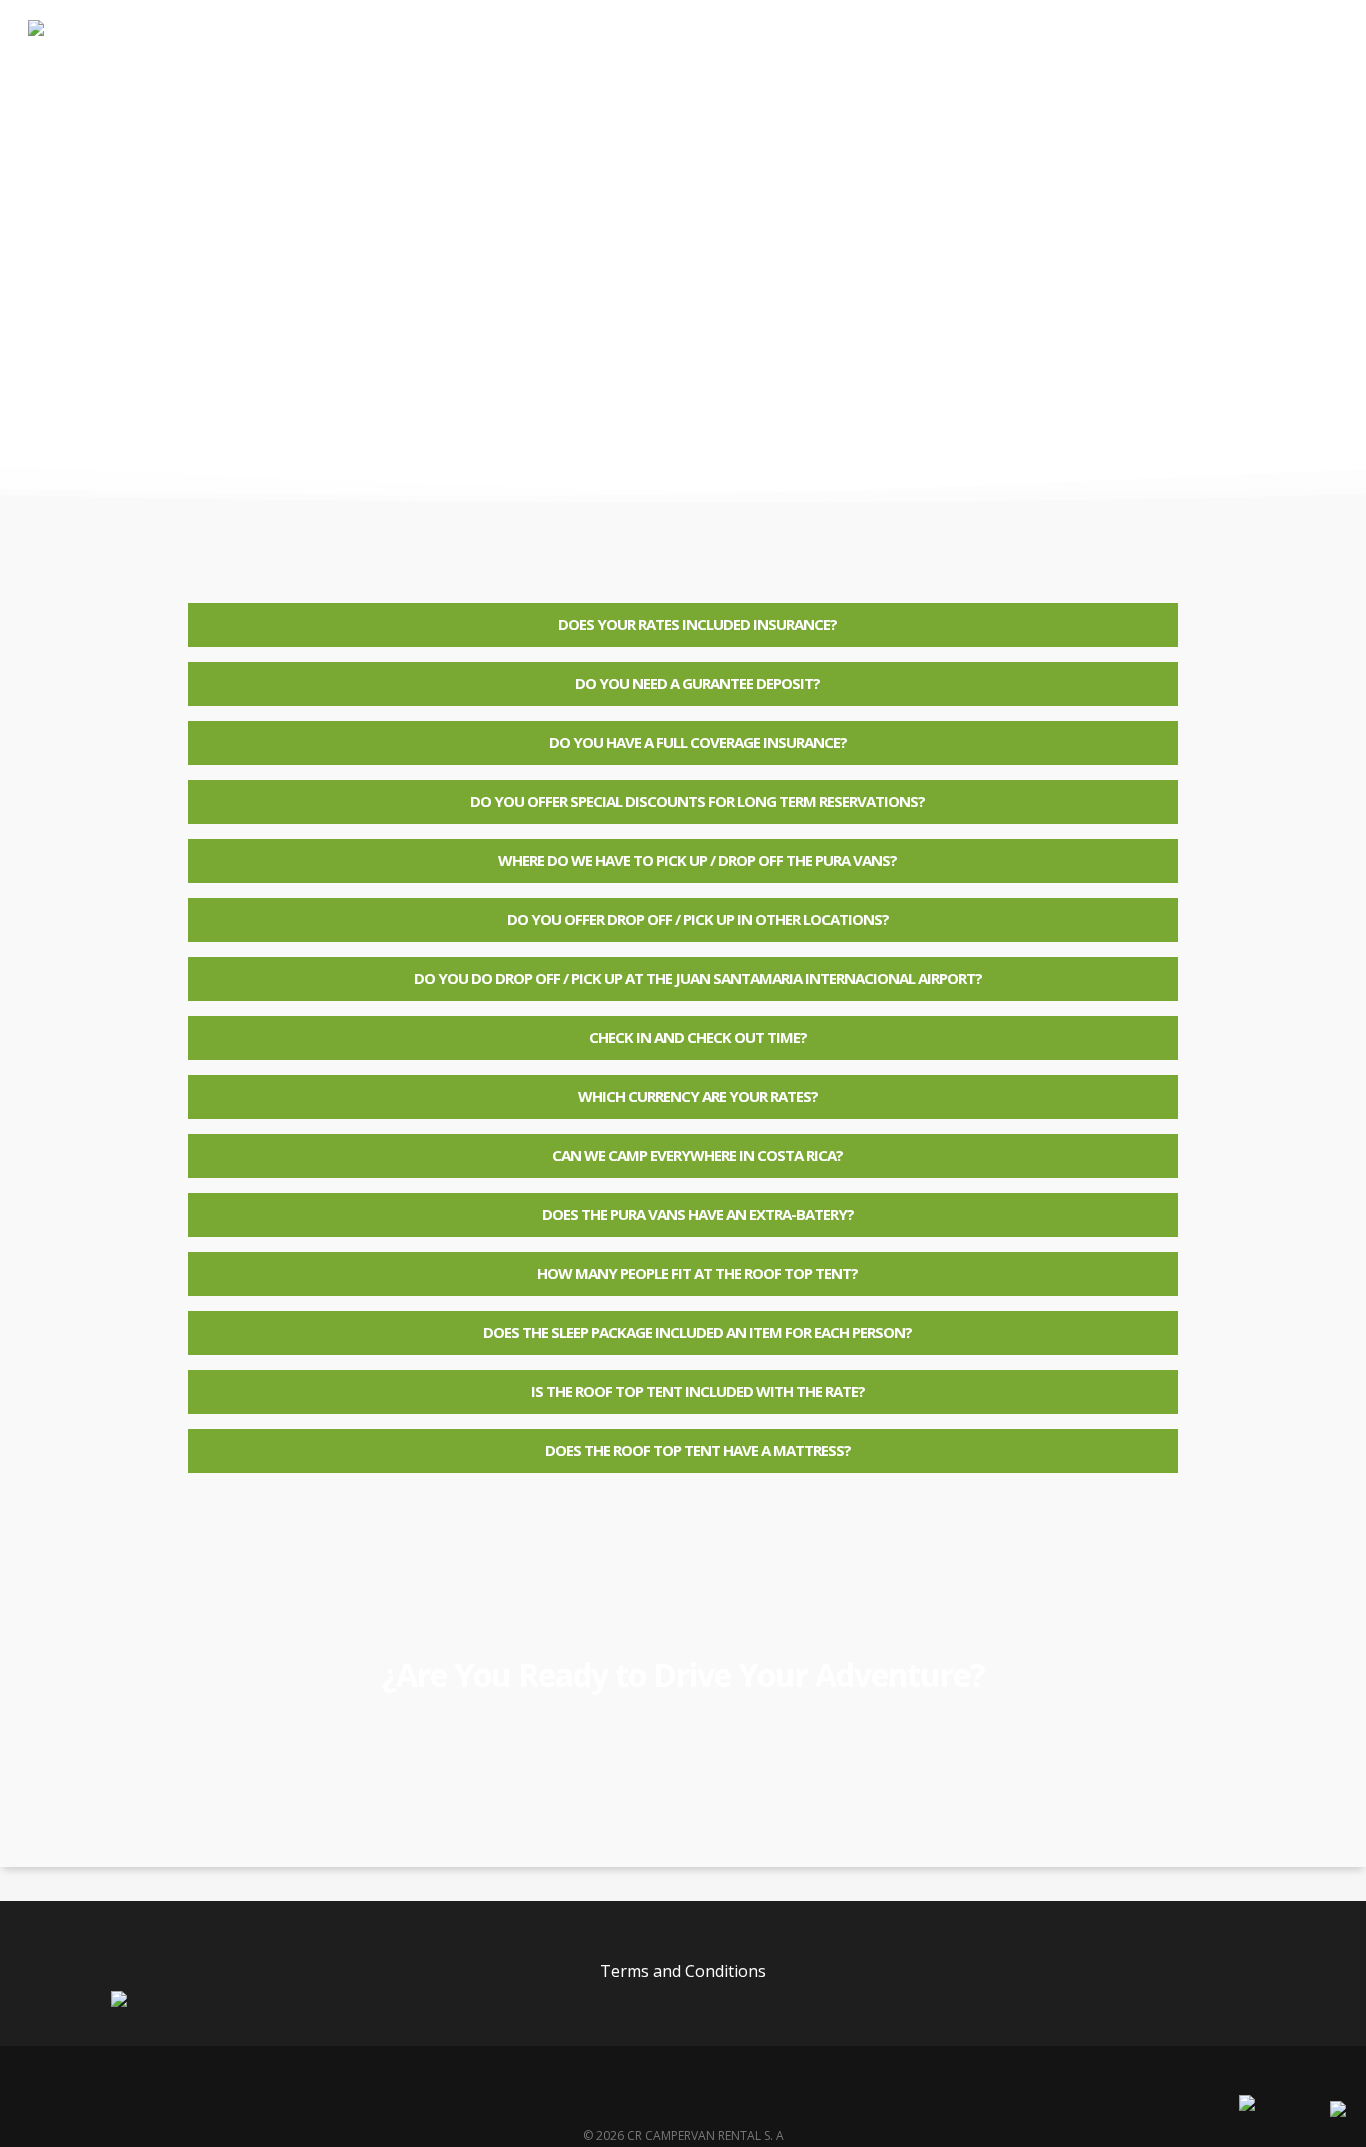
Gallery (822, 60)
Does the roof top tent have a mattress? (698, 1450)
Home (619, 60)
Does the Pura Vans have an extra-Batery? (698, 1214)
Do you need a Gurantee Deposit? (697, 683)
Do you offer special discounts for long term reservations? (697, 801)
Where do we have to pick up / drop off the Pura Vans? (697, 860)
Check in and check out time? (698, 1037)
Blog (898, 60)
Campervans (719, 60)
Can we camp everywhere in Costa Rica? (697, 1155)
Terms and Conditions (683, 1971)
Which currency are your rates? (698, 1096)
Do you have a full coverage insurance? (698, 742)
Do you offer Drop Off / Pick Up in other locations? (698, 919)
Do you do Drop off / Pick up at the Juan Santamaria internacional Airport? (698, 978)
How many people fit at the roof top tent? (697, 1273)
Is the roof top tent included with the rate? (698, 1391)
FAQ (964, 60)
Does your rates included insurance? (697, 624)
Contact (1042, 60)
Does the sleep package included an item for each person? (697, 1332)
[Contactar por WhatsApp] (1338, 2111)
